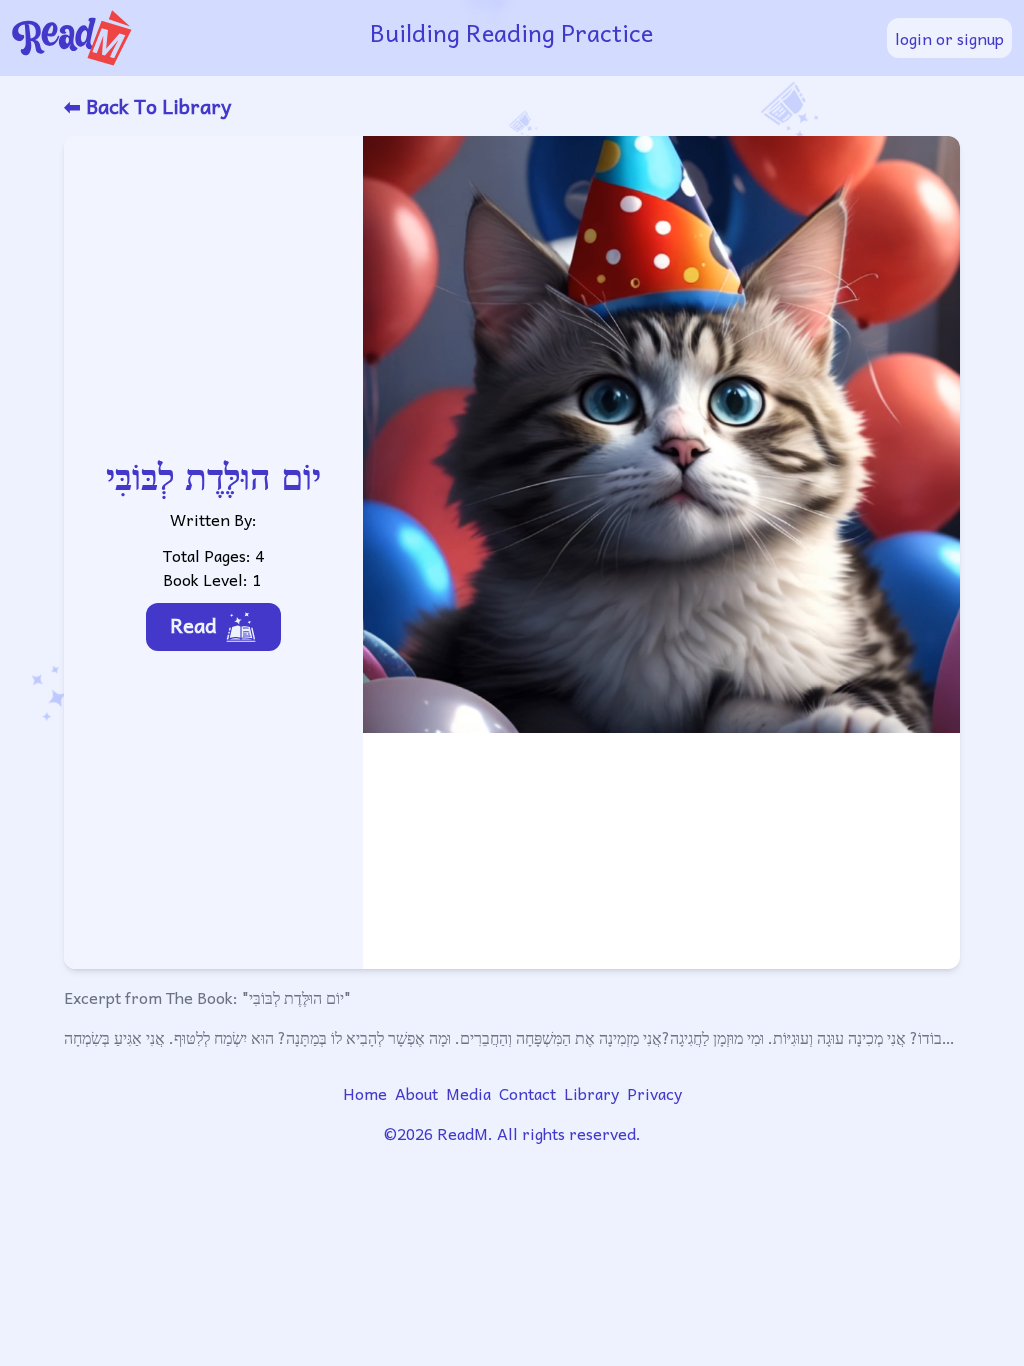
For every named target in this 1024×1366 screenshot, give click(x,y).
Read (193, 625)
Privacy (654, 1093)
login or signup (949, 38)
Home (365, 1093)
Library (591, 1093)
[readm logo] (178, 38)
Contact (527, 1093)
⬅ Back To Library (147, 106)
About (416, 1093)
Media (468, 1093)
